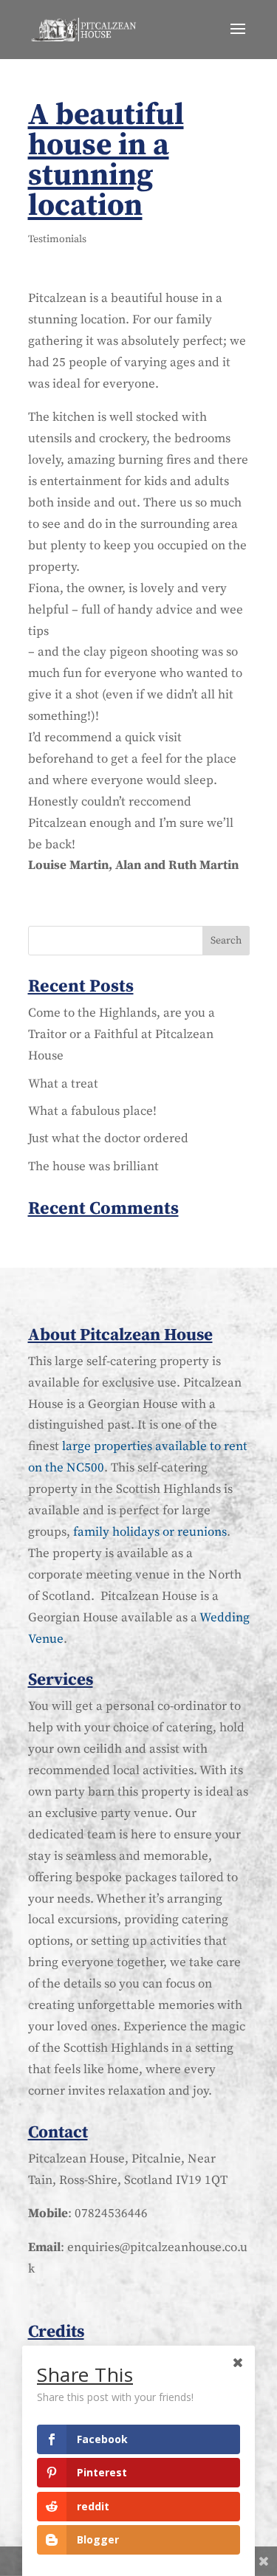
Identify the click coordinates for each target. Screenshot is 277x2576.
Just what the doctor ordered (108, 1138)
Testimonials (57, 239)
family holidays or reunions (150, 1532)
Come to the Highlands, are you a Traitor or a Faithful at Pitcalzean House (122, 1034)
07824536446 (111, 2213)
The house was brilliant (93, 1167)
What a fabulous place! (92, 1111)
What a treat (63, 1084)
